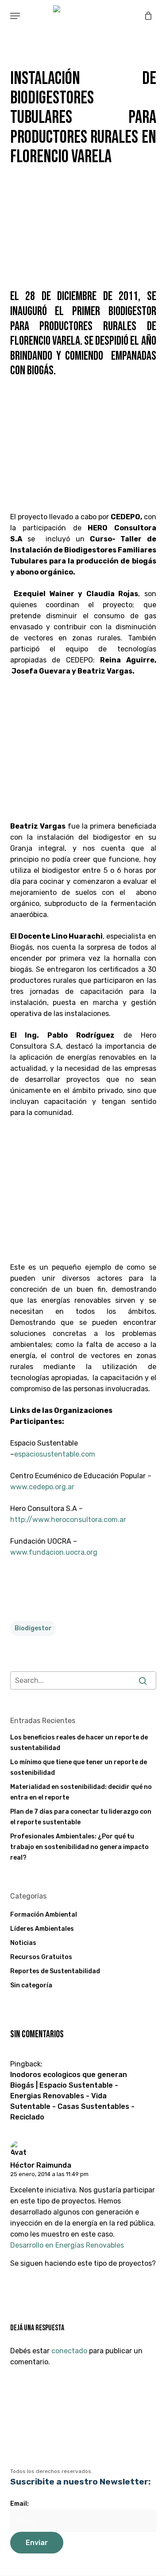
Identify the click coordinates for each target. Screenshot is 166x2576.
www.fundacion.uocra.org (54, 1552)
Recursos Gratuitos (41, 1957)
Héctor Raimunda (41, 2165)
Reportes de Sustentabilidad (55, 1971)
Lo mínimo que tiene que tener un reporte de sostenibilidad (79, 1767)
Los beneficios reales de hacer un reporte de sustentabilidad (79, 1743)
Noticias (23, 1943)
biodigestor (33, 1628)
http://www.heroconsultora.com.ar (68, 1520)
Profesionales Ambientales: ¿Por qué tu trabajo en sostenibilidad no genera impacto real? (79, 1847)
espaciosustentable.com (55, 1454)
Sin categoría (31, 1985)
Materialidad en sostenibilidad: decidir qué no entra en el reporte (81, 1792)
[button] (15, 16)
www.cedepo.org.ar (42, 1487)
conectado (69, 2351)
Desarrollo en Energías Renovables (67, 2245)
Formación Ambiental (44, 1915)
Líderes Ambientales (42, 1929)
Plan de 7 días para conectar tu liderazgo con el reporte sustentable (81, 1817)
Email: (19, 2504)
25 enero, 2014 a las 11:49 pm (49, 2174)
